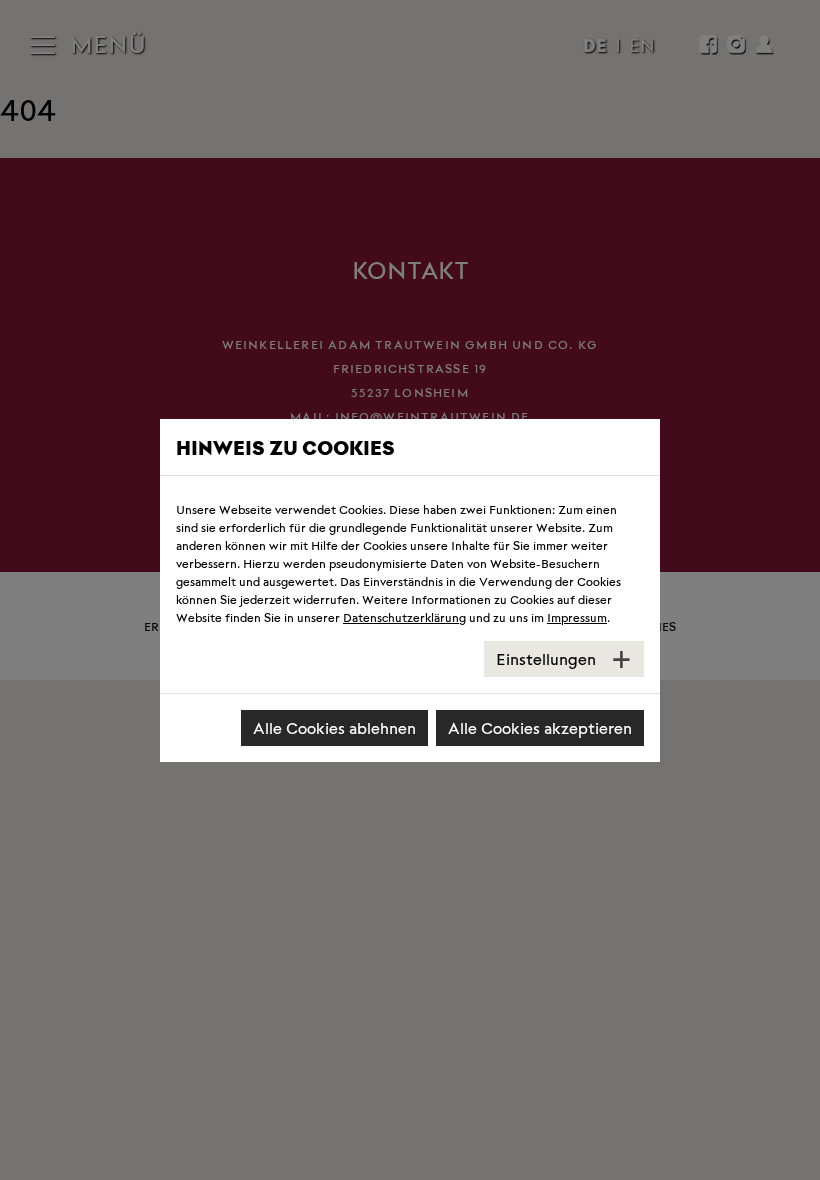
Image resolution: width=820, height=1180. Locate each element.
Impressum (577, 616)
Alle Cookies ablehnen (334, 727)
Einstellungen (546, 658)
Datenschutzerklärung (404, 616)
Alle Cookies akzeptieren (540, 727)
